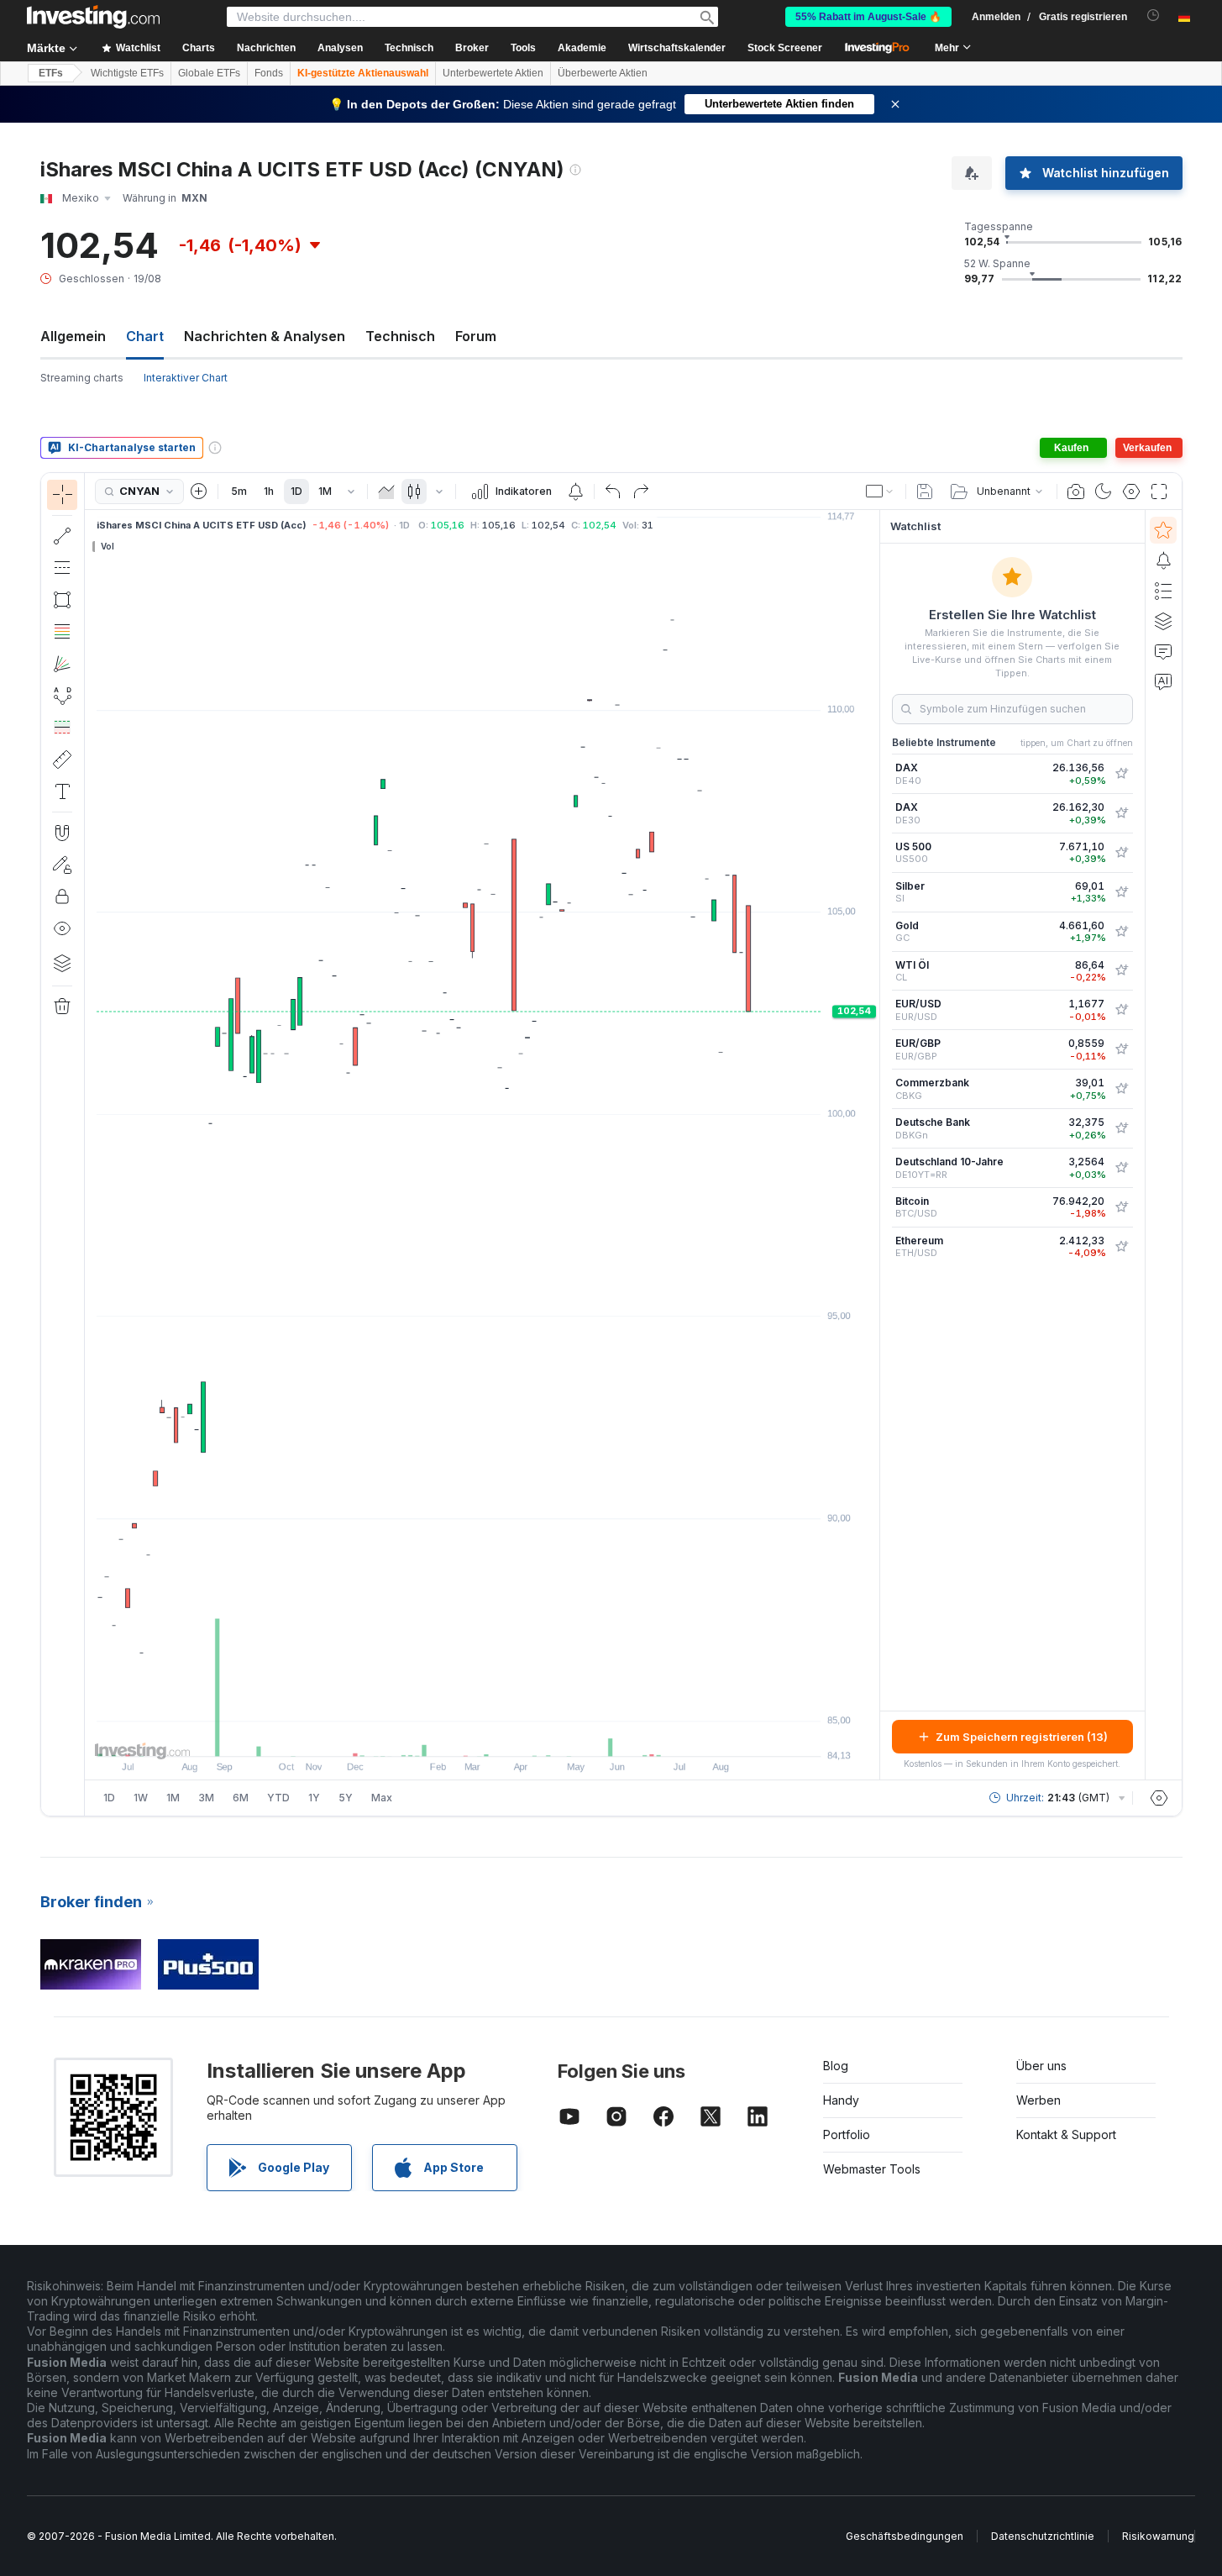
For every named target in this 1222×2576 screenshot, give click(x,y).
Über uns (1041, 2066)
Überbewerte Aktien (603, 73)
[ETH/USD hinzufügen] (1121, 1247)
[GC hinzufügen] (1121, 932)
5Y (346, 1798)
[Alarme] (1163, 560)
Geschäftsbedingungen (905, 2536)
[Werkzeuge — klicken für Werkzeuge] (62, 760)
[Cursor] (62, 495)
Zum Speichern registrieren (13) (1022, 1737)
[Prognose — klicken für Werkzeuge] (62, 728)
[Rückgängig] (613, 492)
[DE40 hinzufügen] (1121, 774)
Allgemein (73, 336)
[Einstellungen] (1159, 1798)
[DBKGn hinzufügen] (1121, 1128)
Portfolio (847, 2134)
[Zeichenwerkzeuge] (90, 1144)
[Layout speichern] (925, 492)
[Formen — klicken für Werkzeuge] (62, 600)
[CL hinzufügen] (1121, 970)
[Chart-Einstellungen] (1131, 492)
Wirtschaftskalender (677, 48)
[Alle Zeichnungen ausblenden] (62, 928)
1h (269, 491)
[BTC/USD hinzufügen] (1121, 1207)
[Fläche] (386, 492)
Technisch (400, 336)
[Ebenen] (62, 963)
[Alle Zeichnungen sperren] (62, 896)
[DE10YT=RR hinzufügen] (1121, 1168)
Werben (1038, 2100)
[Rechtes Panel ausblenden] (874, 1145)
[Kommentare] (1163, 651)
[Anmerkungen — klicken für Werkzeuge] (62, 791)
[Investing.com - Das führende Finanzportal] (93, 17)
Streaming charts (82, 378)
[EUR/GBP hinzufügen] (1121, 1049)
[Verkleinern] (437, 1735)
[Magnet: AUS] (62, 833)
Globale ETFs (209, 73)
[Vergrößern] (459, 1735)
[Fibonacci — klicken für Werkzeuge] (62, 632)
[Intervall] (351, 492)
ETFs (51, 73)
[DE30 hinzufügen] (1121, 813)
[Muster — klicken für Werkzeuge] (62, 696)
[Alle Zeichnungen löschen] (62, 1007)
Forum (476, 336)
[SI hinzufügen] (1121, 892)
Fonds (269, 73)
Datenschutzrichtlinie (1043, 2536)
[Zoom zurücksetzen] (527, 1735)
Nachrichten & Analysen (265, 336)
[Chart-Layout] (880, 492)
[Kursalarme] (575, 492)
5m (239, 491)
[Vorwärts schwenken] (505, 1735)
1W (141, 1798)
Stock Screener (785, 48)
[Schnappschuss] (1076, 492)
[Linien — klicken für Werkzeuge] (62, 536)
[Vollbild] (1159, 492)
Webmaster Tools (872, 2169)
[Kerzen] (414, 492)
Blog (836, 2066)
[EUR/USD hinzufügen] (1121, 1010)
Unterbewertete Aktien (493, 73)
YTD (278, 1798)
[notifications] (1154, 16)
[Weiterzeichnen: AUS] (62, 865)
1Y (314, 1798)
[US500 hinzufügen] (1121, 853)
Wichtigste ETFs (127, 73)
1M (325, 491)
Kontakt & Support (1066, 2134)
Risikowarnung (1158, 2536)
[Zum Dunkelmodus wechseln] (1104, 492)
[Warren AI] (1163, 681)
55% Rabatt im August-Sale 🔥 (868, 17)
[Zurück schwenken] (482, 1735)
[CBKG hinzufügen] (1121, 1089)
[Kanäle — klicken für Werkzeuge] (62, 568)
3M (206, 1798)
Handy (841, 2100)
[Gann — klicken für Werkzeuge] (62, 664)
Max (382, 1798)
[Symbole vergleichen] (199, 492)
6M (241, 1798)
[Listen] (1163, 591)
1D (296, 491)
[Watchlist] (1163, 530)
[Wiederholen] (641, 492)
